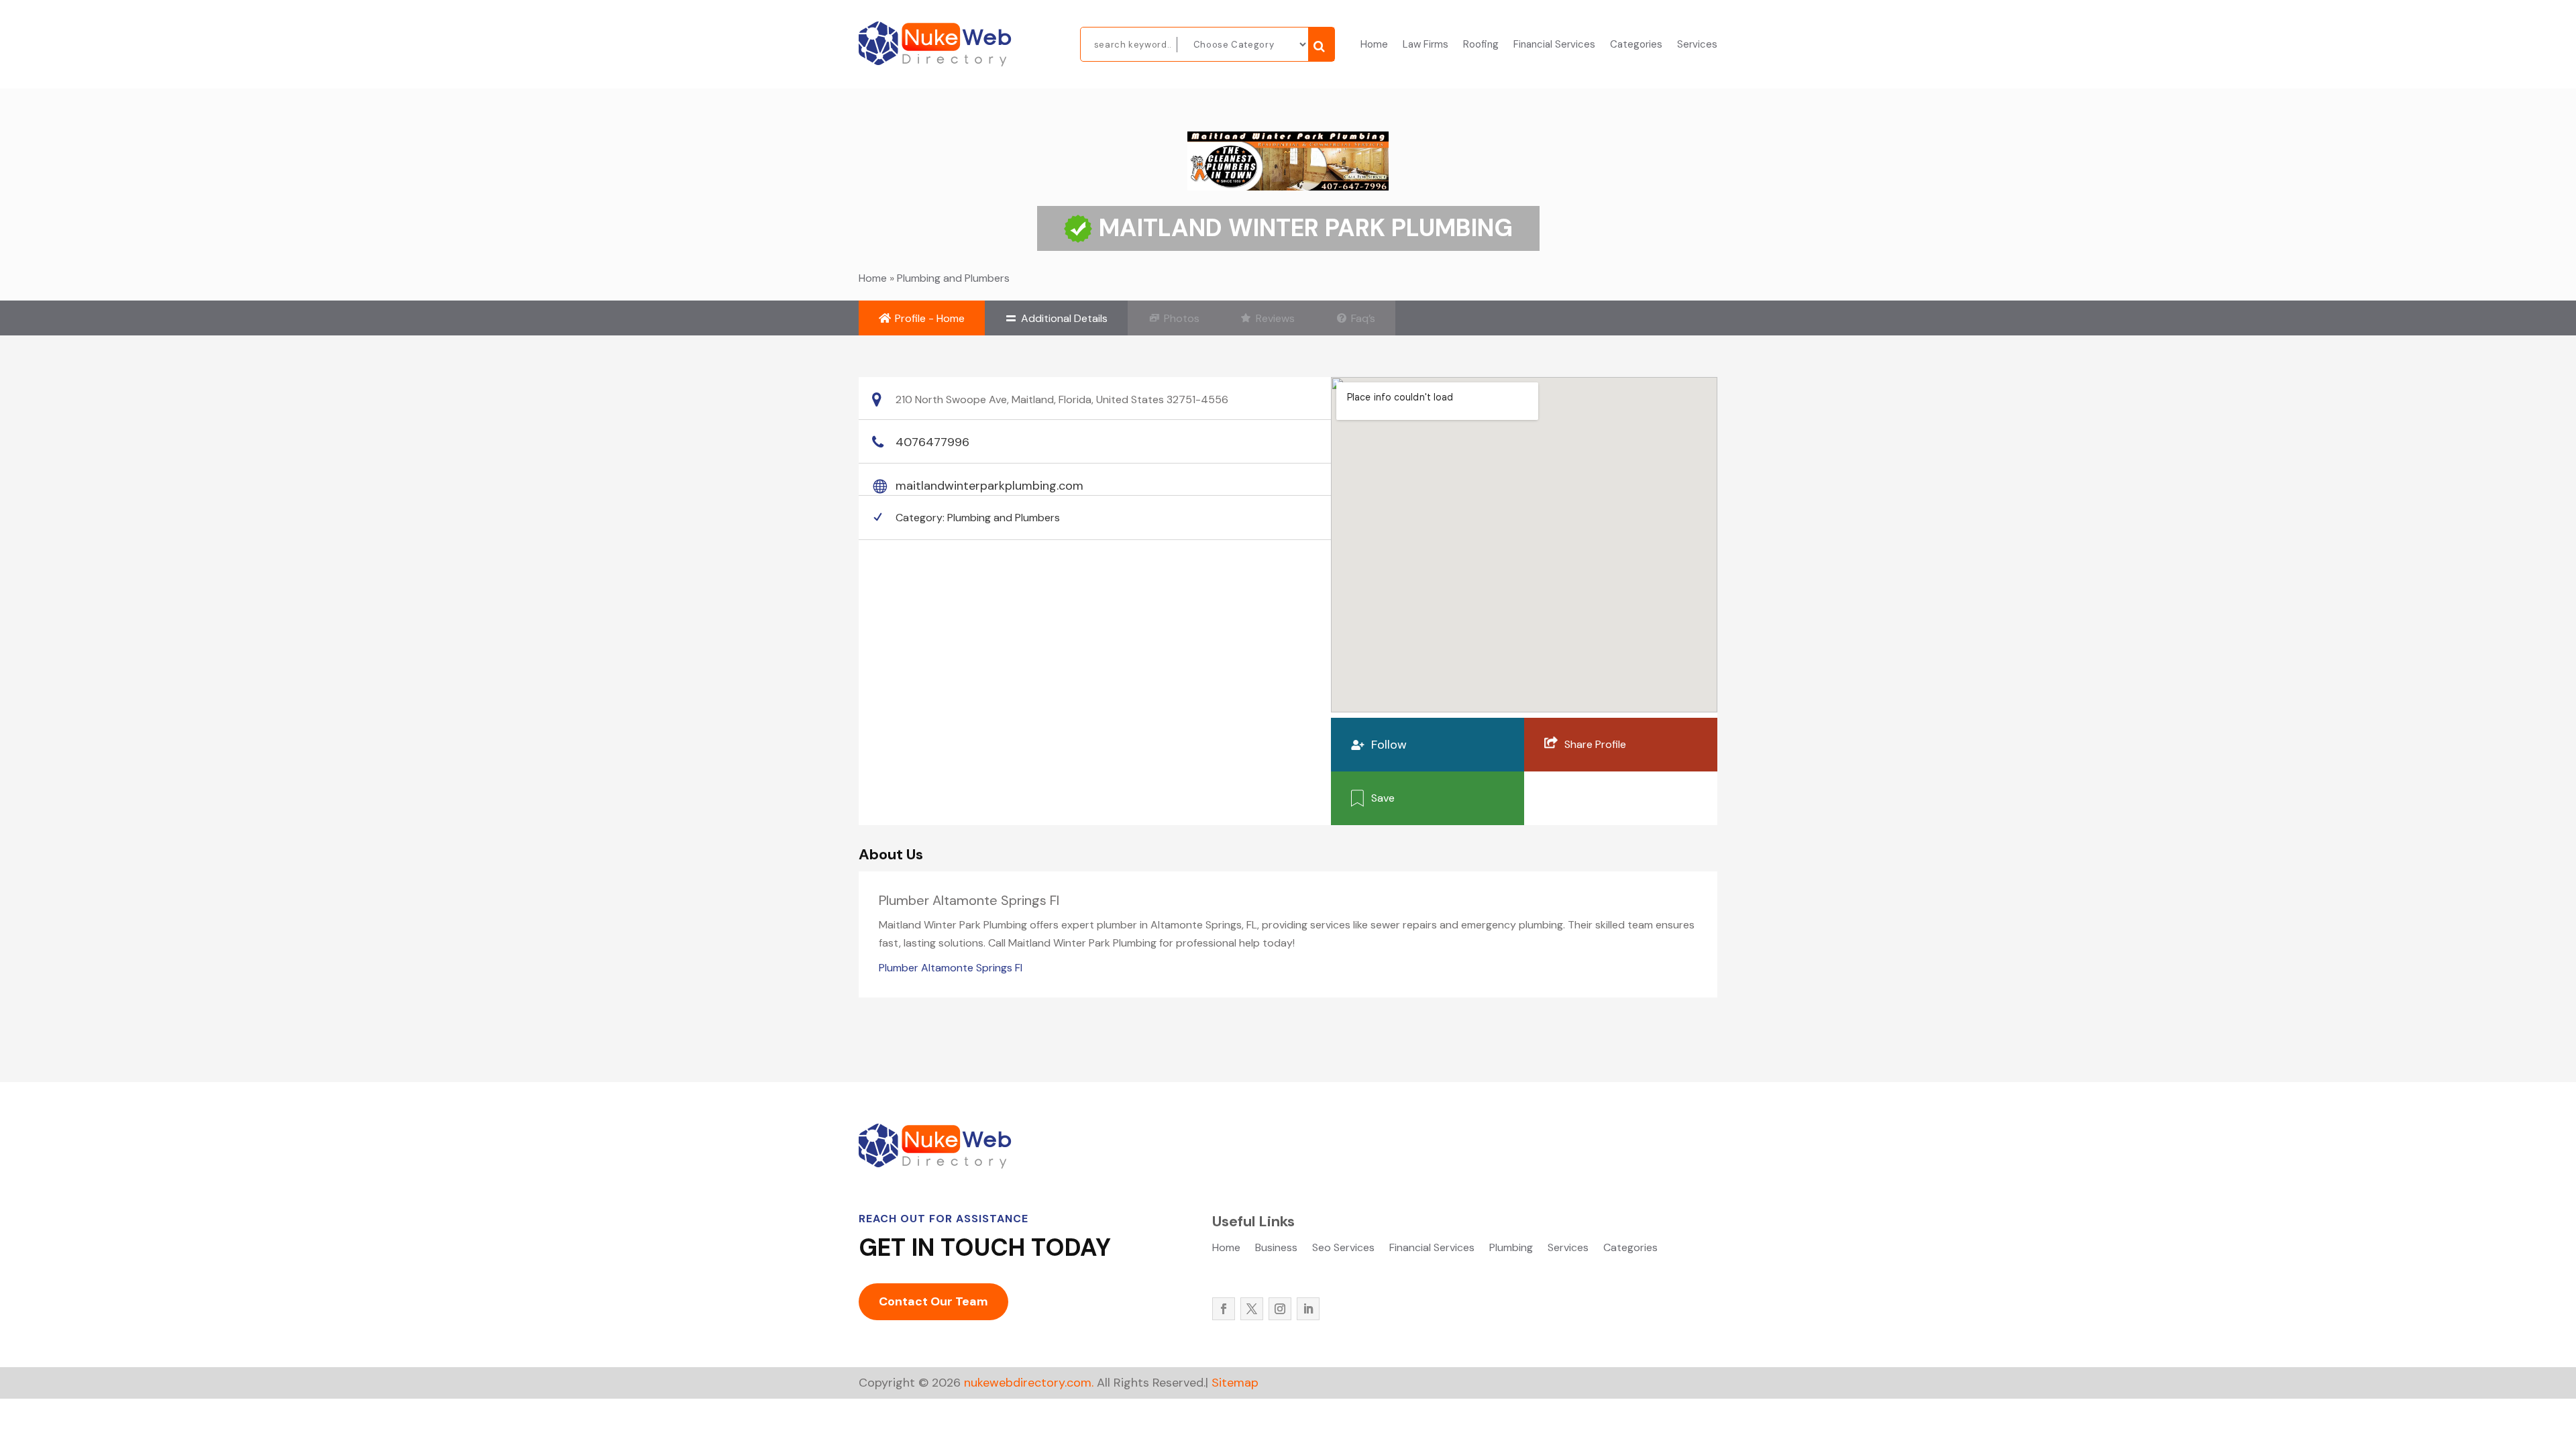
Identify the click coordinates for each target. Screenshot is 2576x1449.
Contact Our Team (933, 1301)
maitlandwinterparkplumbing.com (989, 486)
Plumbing (1511, 1249)
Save (1383, 798)
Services (1697, 45)
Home (1374, 45)
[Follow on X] (1252, 1309)
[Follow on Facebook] (1224, 1309)
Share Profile (1595, 744)
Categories (1636, 45)
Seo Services (1343, 1249)
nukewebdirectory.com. (1027, 1383)
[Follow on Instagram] (1280, 1309)
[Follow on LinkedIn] (1308, 1309)
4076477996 (932, 442)
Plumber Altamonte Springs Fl (951, 968)
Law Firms (1426, 45)
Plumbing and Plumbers (953, 278)
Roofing (1481, 45)
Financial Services (1554, 45)
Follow (1389, 745)
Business (1276, 1249)
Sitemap (1235, 1383)
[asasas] (1321, 44)
